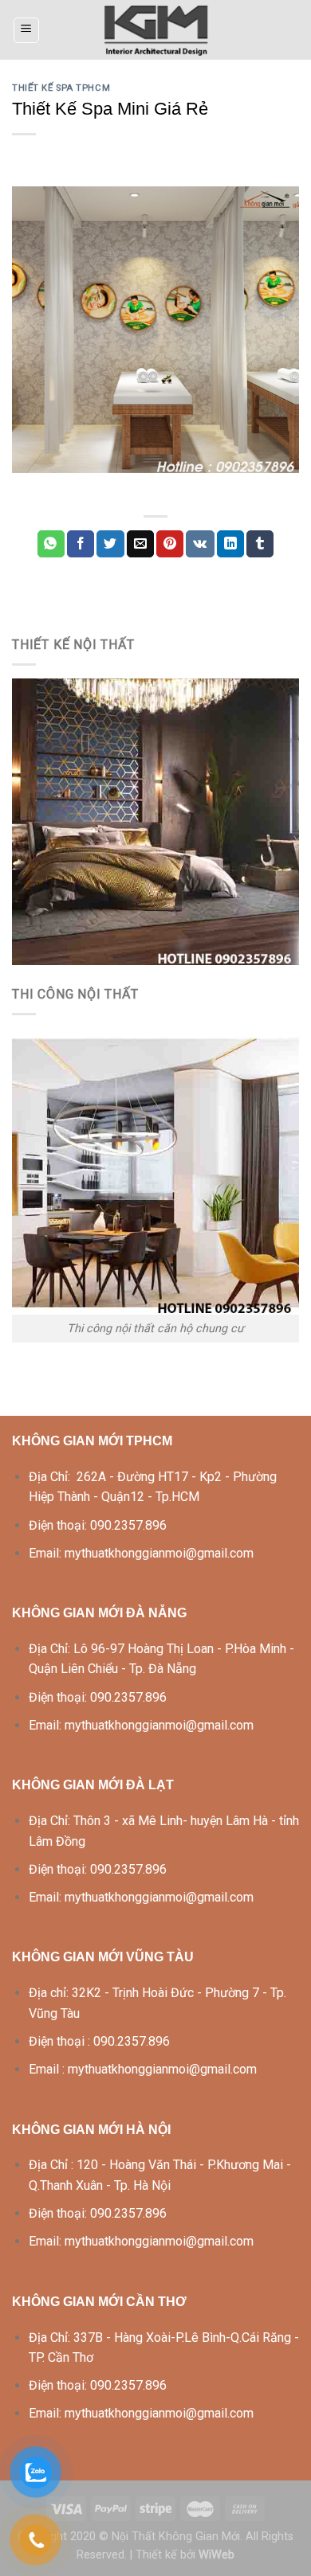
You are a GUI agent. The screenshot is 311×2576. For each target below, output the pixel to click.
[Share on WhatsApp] (51, 544)
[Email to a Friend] (140, 544)
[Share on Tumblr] (260, 544)
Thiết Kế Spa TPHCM (61, 88)
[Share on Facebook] (81, 544)
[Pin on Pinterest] (170, 544)
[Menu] (27, 30)
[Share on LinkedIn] (230, 544)
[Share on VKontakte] (200, 544)
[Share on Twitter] (110, 544)
